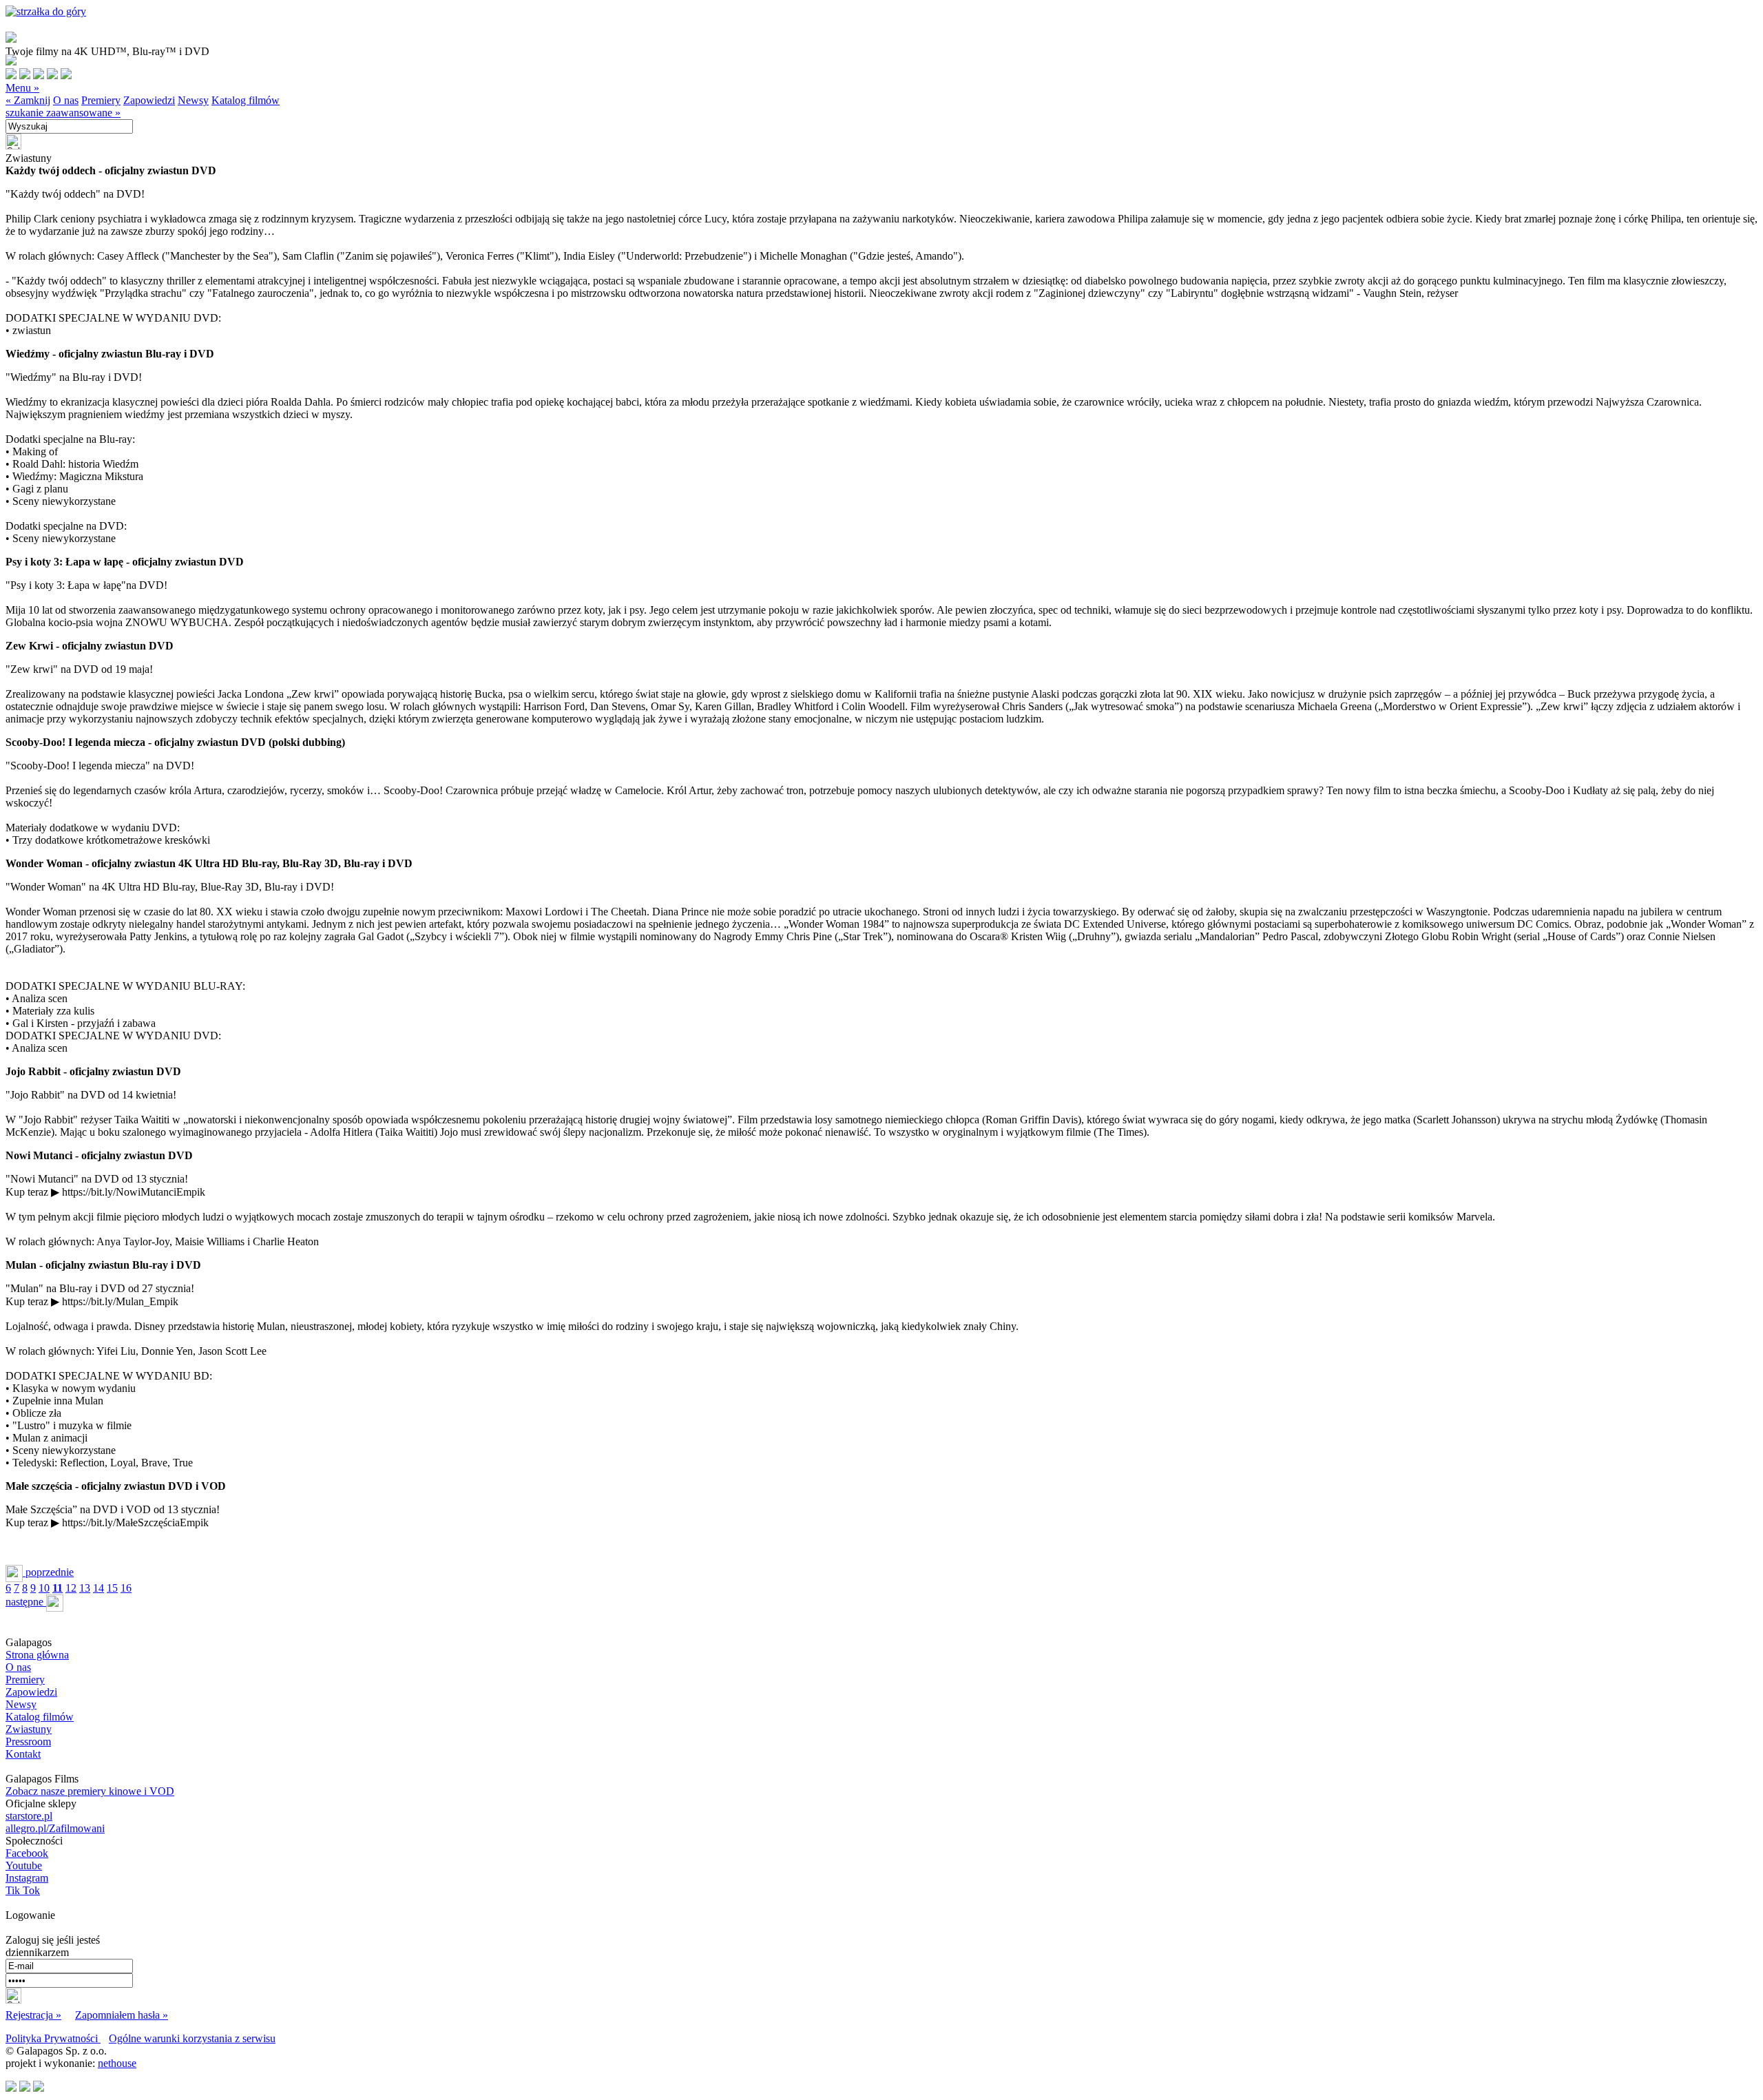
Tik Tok (23, 1890)
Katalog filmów (246, 100)
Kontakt (23, 1754)
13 (85, 1588)
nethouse (117, 2063)
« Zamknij (28, 100)
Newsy (193, 100)
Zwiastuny (29, 1729)
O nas (66, 100)
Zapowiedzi (149, 100)
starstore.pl (29, 1816)
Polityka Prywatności (53, 2038)
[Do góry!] (46, 11)
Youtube (24, 1865)
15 (112, 1588)
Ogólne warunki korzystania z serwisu (192, 2038)
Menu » (22, 88)
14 (98, 1588)
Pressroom (28, 1742)
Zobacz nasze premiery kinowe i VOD (90, 1791)
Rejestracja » (33, 2015)
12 (71, 1588)
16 (126, 1588)
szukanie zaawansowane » (63, 113)
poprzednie (48, 1572)
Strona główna (37, 1655)
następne (26, 1602)
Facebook (27, 1853)
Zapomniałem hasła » (122, 2015)
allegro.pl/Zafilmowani (55, 1828)
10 (44, 1588)
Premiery (101, 100)
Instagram (27, 1878)
